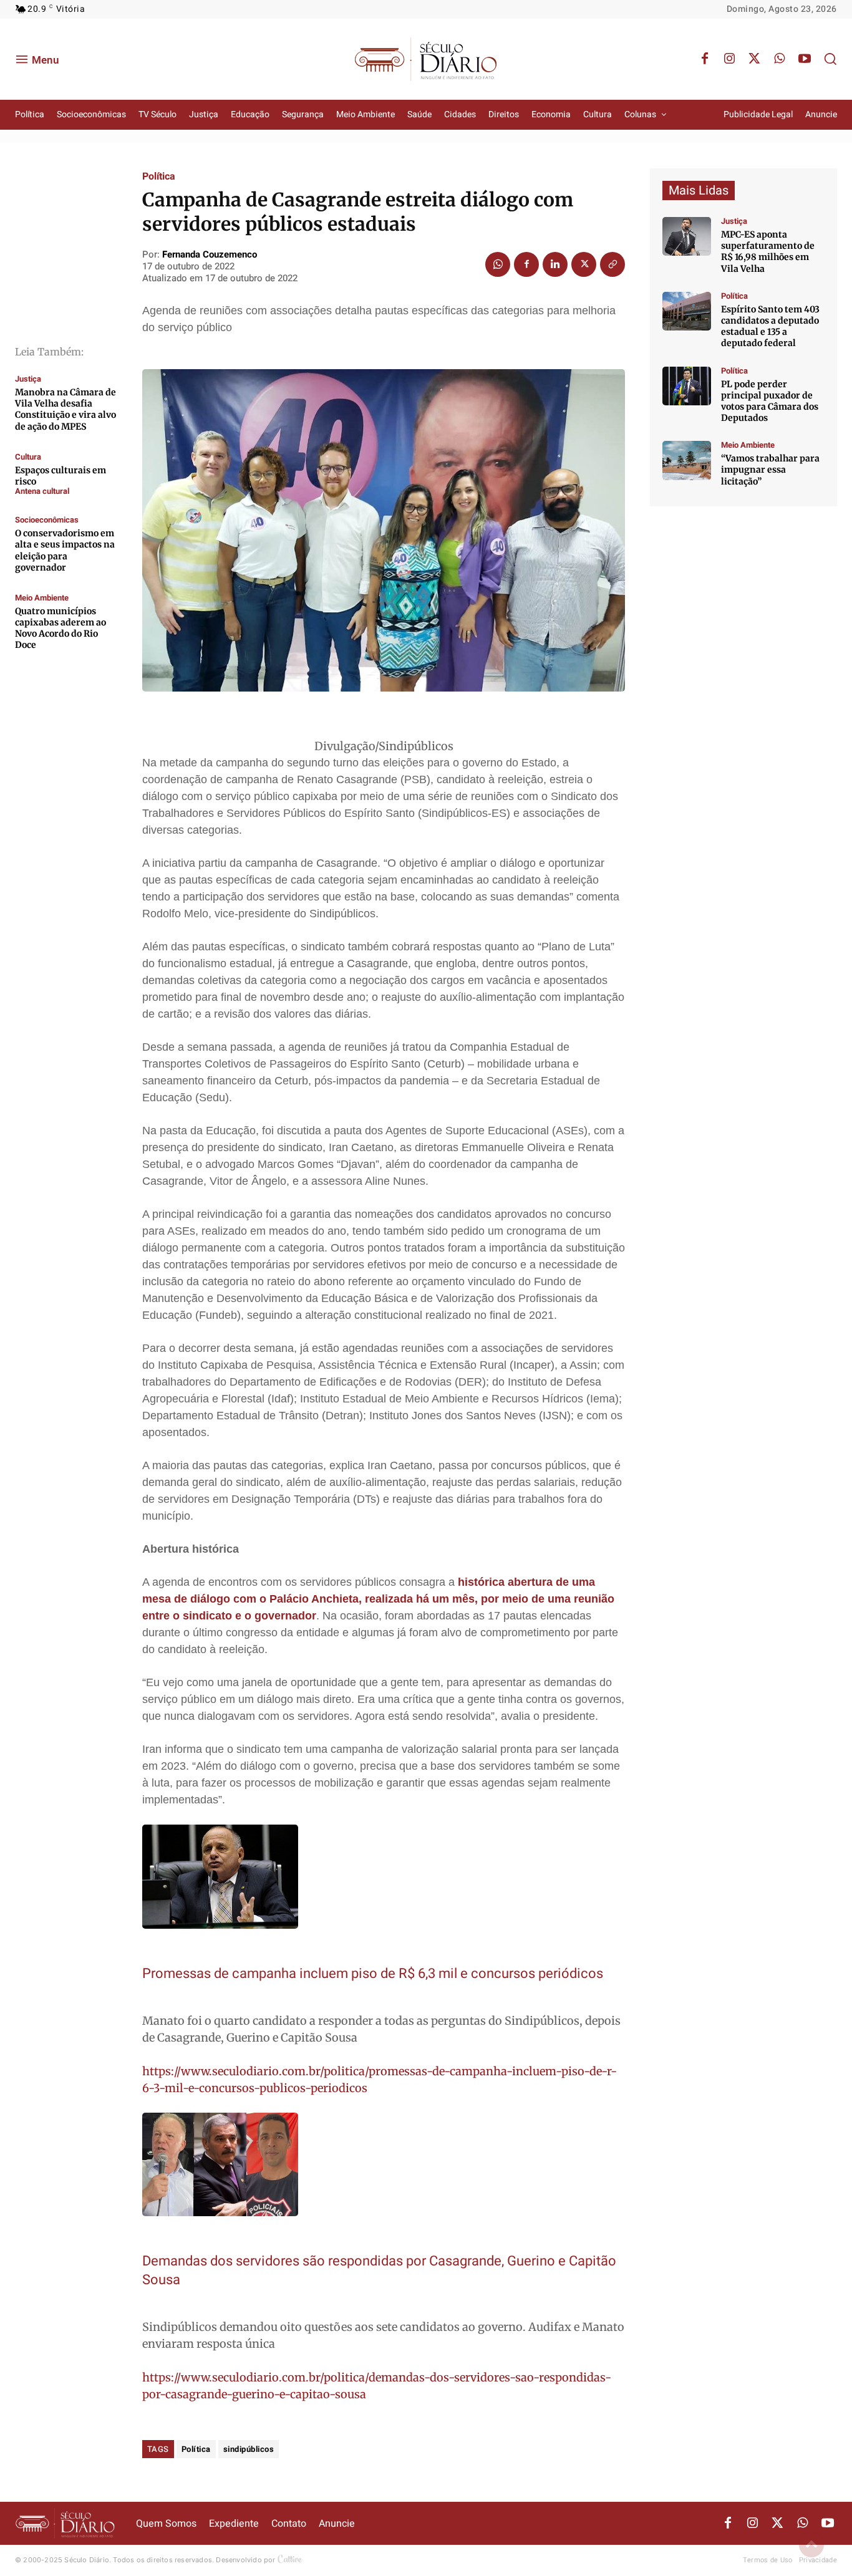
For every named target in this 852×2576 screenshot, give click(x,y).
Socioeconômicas (47, 520)
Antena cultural (42, 491)
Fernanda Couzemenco (210, 254)
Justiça (28, 379)
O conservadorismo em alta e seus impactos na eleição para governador (65, 550)
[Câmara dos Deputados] (687, 386)
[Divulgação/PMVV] (687, 460)
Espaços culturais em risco (61, 476)
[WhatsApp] (780, 59)
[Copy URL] (612, 264)
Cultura (28, 457)
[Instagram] (730, 59)
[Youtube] (805, 59)
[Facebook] (705, 59)
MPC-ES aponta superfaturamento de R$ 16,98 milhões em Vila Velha (768, 252)
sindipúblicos (249, 2449)
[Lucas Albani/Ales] (687, 311)
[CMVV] (687, 236)
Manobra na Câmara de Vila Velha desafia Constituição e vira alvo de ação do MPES (65, 409)
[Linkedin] (555, 264)
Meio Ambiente (42, 598)
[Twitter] (755, 59)
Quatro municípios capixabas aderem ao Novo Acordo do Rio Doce (61, 628)
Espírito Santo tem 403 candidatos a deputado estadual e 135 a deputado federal (770, 326)
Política (159, 176)
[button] (830, 59)
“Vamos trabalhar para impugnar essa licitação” (770, 470)
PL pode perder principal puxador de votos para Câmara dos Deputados (770, 401)
